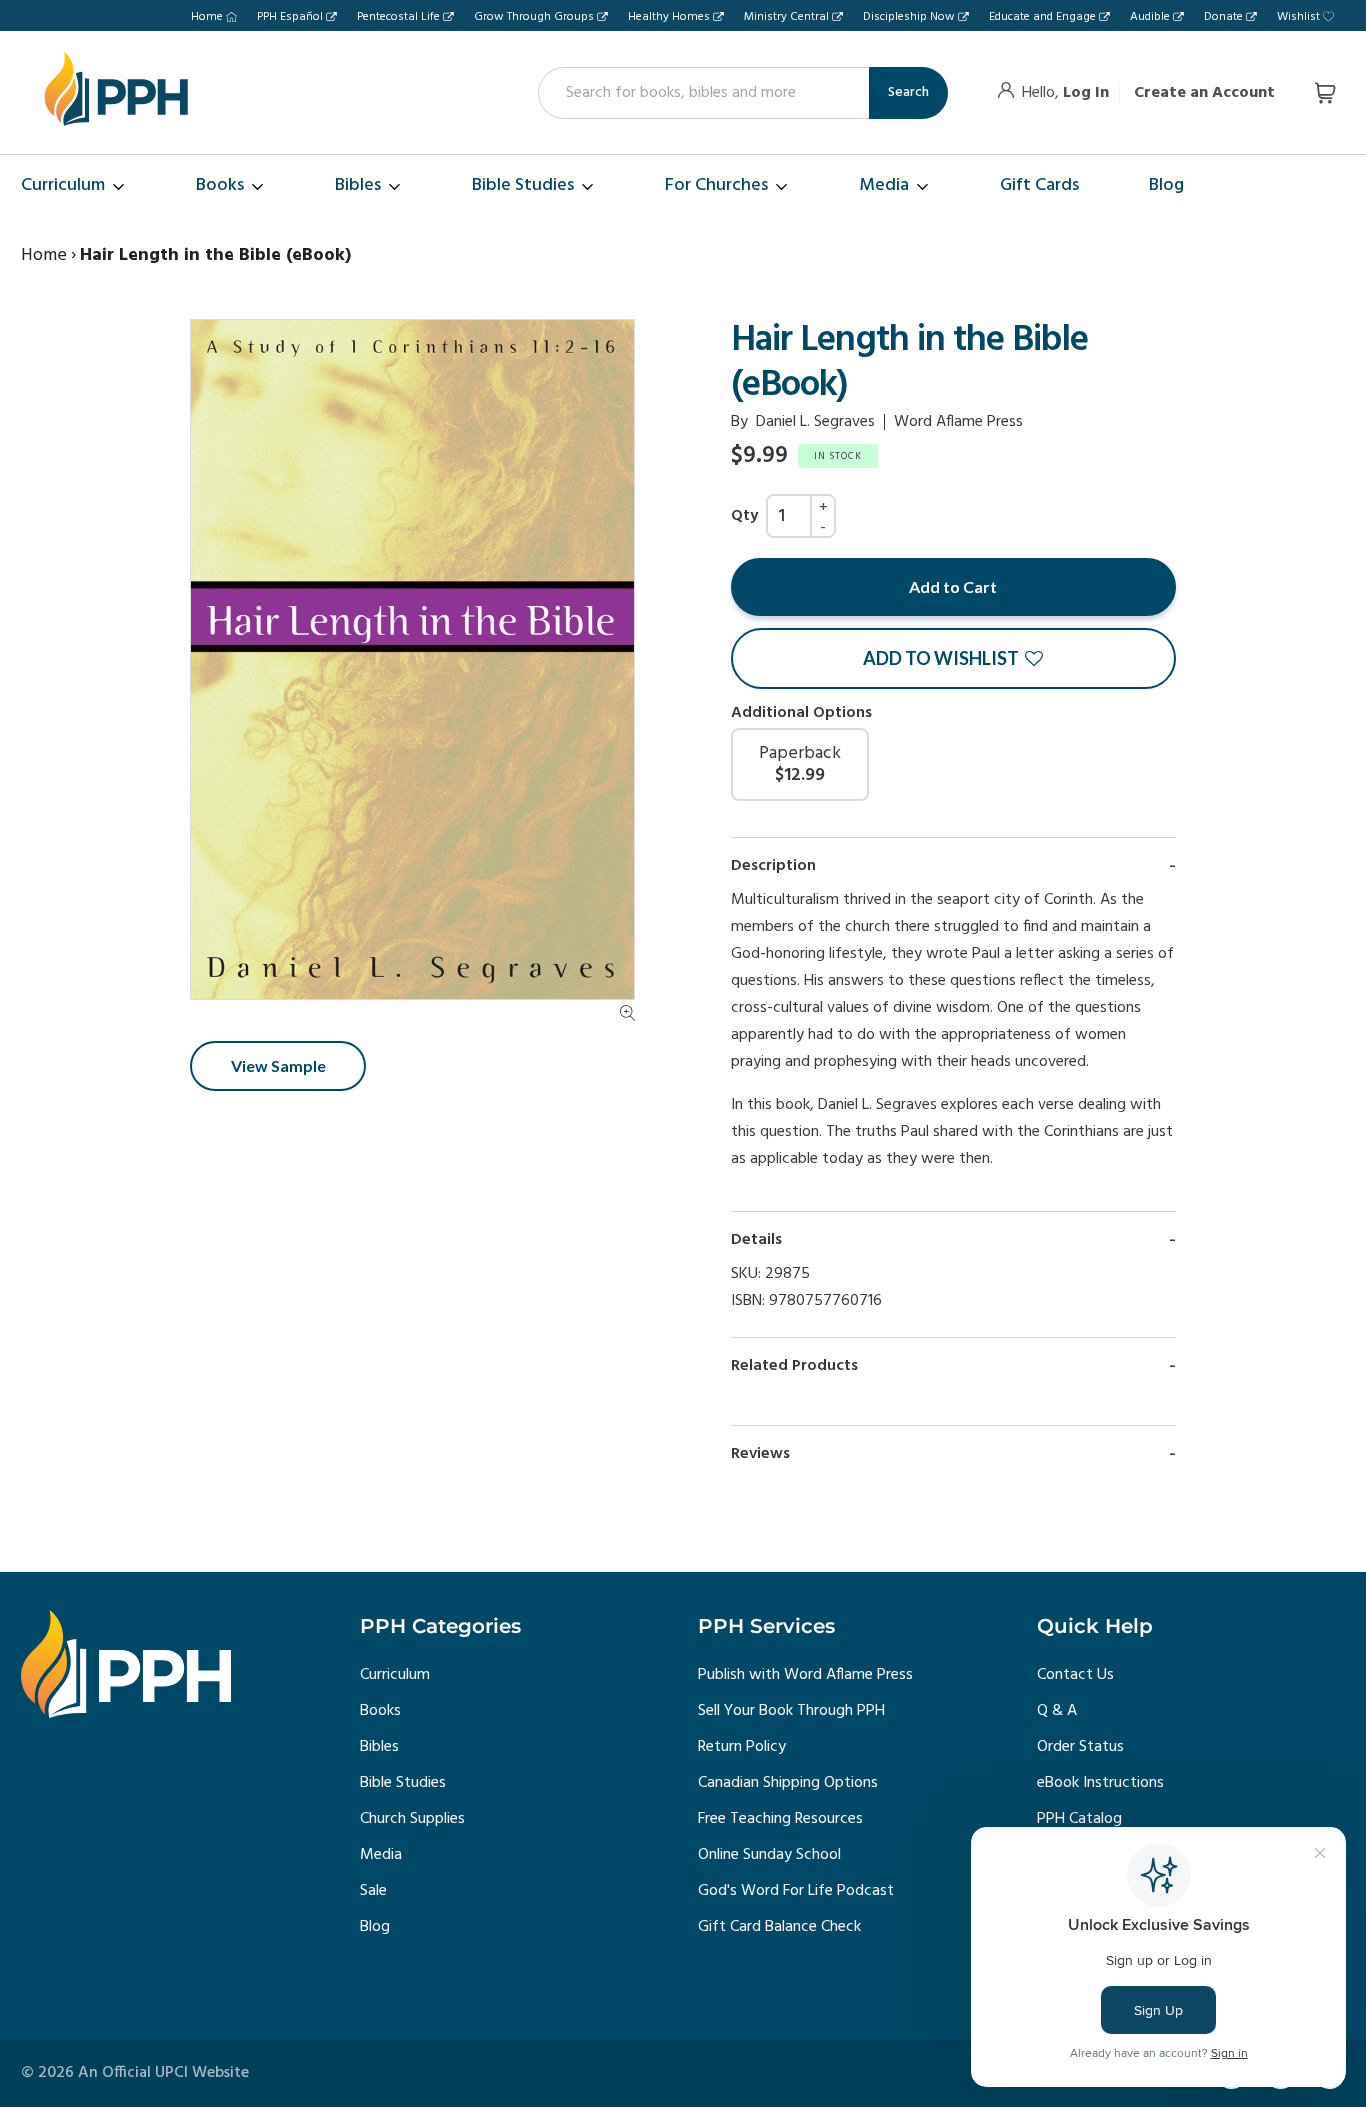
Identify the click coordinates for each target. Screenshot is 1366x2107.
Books (380, 1711)
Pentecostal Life (398, 17)
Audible (1150, 17)
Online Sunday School (769, 1855)
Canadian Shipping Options (788, 1783)
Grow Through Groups (534, 17)
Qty (744, 516)
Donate (1223, 17)
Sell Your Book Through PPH (791, 1711)
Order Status (1080, 1747)
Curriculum (395, 1675)
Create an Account (1204, 93)
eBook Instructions (1100, 1783)
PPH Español (290, 17)
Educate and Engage (1042, 17)
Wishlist (1298, 17)
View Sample (278, 1065)
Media (381, 1855)
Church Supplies (412, 1819)
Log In (1086, 93)
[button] (953, 658)
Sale (373, 1891)
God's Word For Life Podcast (796, 1891)
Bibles (379, 1747)
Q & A (1057, 1711)
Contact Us (1075, 1675)
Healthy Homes (669, 17)
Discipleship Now (909, 17)
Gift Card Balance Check (779, 1927)
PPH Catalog (1079, 1819)
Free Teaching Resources (780, 1819)
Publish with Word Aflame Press (805, 1675)
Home (207, 17)
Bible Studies (403, 1783)
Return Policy (742, 1747)
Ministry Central (786, 17)
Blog (375, 1927)
